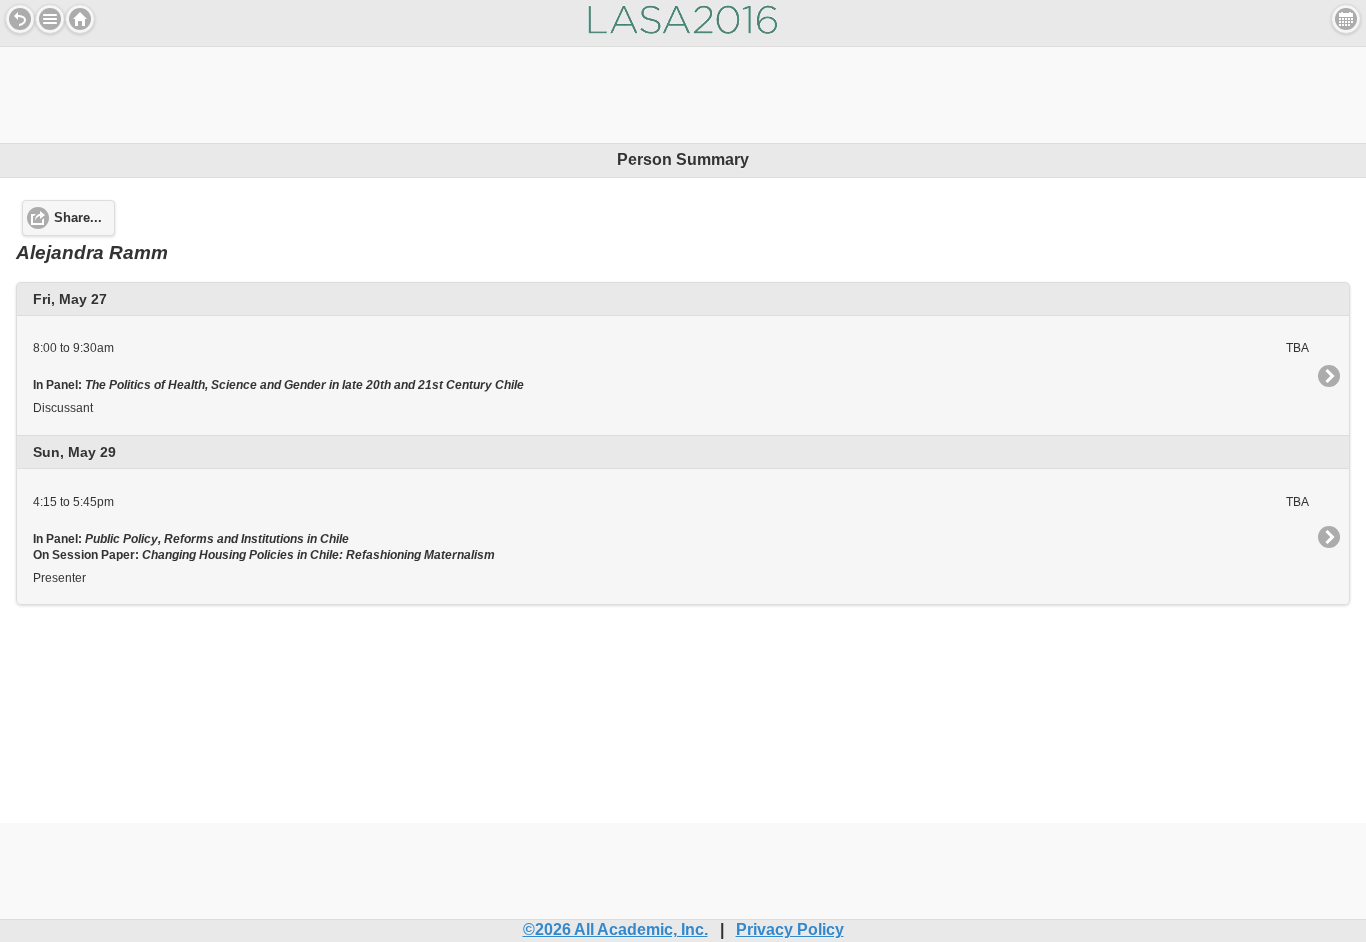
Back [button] (20, 19)
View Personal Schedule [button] (1346, 19)
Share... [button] (78, 218)
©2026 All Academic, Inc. (615, 929)
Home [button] (80, 19)
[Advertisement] (683, 92)
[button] (50, 19)
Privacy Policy (790, 929)
